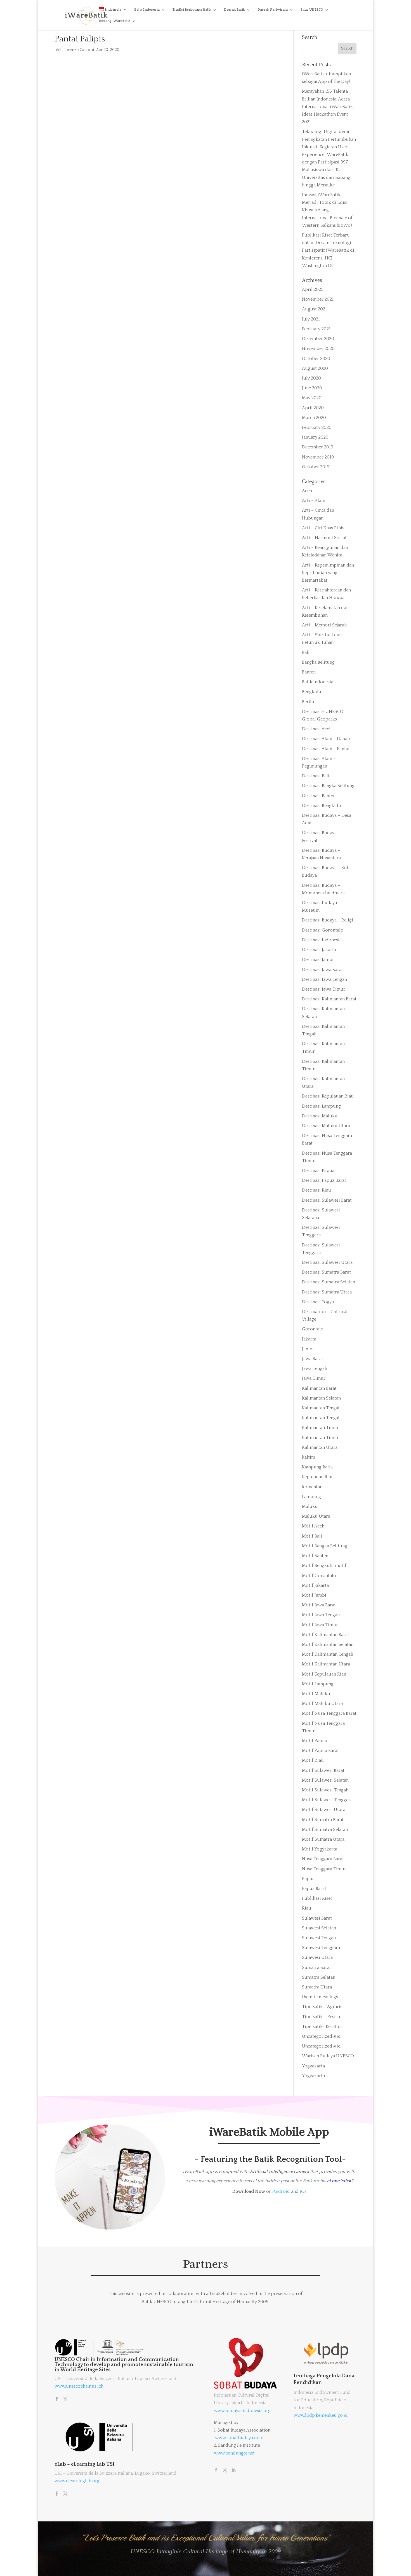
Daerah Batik (234, 10)
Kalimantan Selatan (321, 1398)
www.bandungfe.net (234, 2453)
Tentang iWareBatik (114, 21)
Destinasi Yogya (318, 1302)
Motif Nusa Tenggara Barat (329, 1713)
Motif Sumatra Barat (323, 1820)
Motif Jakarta (315, 1585)
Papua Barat (314, 1889)
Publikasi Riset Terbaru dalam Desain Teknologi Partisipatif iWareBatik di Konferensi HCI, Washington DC (328, 250)
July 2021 (311, 319)
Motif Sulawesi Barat (323, 1770)
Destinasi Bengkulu (322, 806)
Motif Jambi (314, 1595)
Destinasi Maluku (320, 1116)
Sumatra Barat (316, 1967)
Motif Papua (315, 1741)
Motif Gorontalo (319, 1576)
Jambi (308, 1349)
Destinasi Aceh (317, 729)
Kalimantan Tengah (321, 1408)
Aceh (307, 491)
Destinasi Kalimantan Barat (329, 999)
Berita (308, 702)
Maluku (310, 1506)
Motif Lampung (318, 1684)
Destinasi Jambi (318, 960)
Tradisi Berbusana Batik (192, 10)
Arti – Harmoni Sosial (324, 538)
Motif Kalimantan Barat (326, 1635)
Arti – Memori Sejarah (324, 625)
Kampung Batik (317, 1467)
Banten (309, 672)
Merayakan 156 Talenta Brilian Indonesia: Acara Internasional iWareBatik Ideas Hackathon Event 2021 (327, 107)
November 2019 (318, 457)
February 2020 (317, 427)
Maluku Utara (316, 1516)
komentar (312, 1487)
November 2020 (318, 348)
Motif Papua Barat (320, 1751)
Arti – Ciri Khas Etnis (323, 528)
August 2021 (314, 309)
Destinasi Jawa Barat (323, 970)
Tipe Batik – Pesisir (321, 2017)
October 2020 (316, 359)
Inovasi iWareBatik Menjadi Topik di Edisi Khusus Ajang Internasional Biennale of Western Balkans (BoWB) (327, 210)
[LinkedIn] (233, 2471)
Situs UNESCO (312, 10)
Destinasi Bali (316, 776)
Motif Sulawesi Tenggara (327, 1800)
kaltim (309, 1457)
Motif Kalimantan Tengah (328, 1654)
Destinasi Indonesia (322, 940)
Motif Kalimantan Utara (326, 1664)
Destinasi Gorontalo (323, 930)
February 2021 (316, 329)
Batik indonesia (318, 682)
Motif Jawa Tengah (321, 1615)
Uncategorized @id (321, 2036)
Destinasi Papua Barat (324, 1180)
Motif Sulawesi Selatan (325, 1780)
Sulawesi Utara (317, 1957)
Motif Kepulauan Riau (324, 1674)
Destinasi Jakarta (319, 950)
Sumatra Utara (317, 1987)
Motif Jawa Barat (319, 1605)
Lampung (311, 1497)
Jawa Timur (314, 1378)
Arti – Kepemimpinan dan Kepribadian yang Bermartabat (328, 573)
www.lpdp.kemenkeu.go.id (321, 2415)
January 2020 (315, 437)
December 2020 (318, 339)
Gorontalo (313, 1329)
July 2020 (311, 378)
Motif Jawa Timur (320, 1625)
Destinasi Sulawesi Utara (327, 1262)
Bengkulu (312, 692)
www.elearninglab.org (77, 2481)
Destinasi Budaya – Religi (328, 920)
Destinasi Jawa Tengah (324, 979)
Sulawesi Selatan (319, 1928)
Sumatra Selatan (319, 1977)
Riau (307, 1908)
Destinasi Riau (316, 1190)
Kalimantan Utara (320, 1447)
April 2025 (313, 289)
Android (281, 2191)
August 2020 (315, 368)
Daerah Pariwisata (273, 10)
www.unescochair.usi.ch (79, 2386)
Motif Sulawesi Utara (324, 1810)
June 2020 (312, 388)
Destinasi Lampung (321, 1106)
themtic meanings (320, 1997)
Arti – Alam (314, 500)
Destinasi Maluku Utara (326, 1126)
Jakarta (309, 1339)
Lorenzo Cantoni (79, 50)
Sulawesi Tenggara (321, 1948)
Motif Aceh (313, 1526)
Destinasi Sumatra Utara (327, 1292)
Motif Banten (315, 1556)
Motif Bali (312, 1536)
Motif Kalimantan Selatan (328, 1644)
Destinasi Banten (319, 796)
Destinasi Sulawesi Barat (327, 1200)
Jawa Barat (313, 1359)
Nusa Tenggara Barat (323, 1859)
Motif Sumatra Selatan (325, 1829)
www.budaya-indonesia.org (242, 2411)
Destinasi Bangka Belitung (328, 786)
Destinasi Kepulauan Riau (328, 1096)
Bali (306, 652)
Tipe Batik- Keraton (322, 2027)
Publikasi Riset (317, 1898)
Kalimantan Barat (319, 1388)
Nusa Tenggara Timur (324, 1869)
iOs (303, 2191)
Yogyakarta (313, 2066)
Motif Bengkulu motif (324, 1566)
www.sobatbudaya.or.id (239, 2438)
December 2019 (318, 447)
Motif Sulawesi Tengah (325, 1790)
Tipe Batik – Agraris (322, 2007)
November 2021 (318, 299)
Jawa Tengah (315, 1368)
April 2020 (313, 408)
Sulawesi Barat (317, 1918)
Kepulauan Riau (318, 1477)
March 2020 (314, 418)
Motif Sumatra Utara (323, 1839)
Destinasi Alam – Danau (326, 739)
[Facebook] (57, 2400)
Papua (308, 1879)
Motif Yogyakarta (320, 1849)
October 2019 (316, 467)
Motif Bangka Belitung (325, 1546)
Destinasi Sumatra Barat (326, 1272)
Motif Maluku (316, 1694)
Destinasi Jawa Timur (324, 989)
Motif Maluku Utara (322, 1704)
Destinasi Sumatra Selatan (329, 1282)
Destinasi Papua (318, 1171)
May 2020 (312, 398)
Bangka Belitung (318, 662)
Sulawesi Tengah (319, 1938)
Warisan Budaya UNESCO (328, 2056)
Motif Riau (313, 1760)
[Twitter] (65, 2400)
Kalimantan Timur (320, 1428)
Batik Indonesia (147, 10)
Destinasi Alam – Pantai (326, 749)
